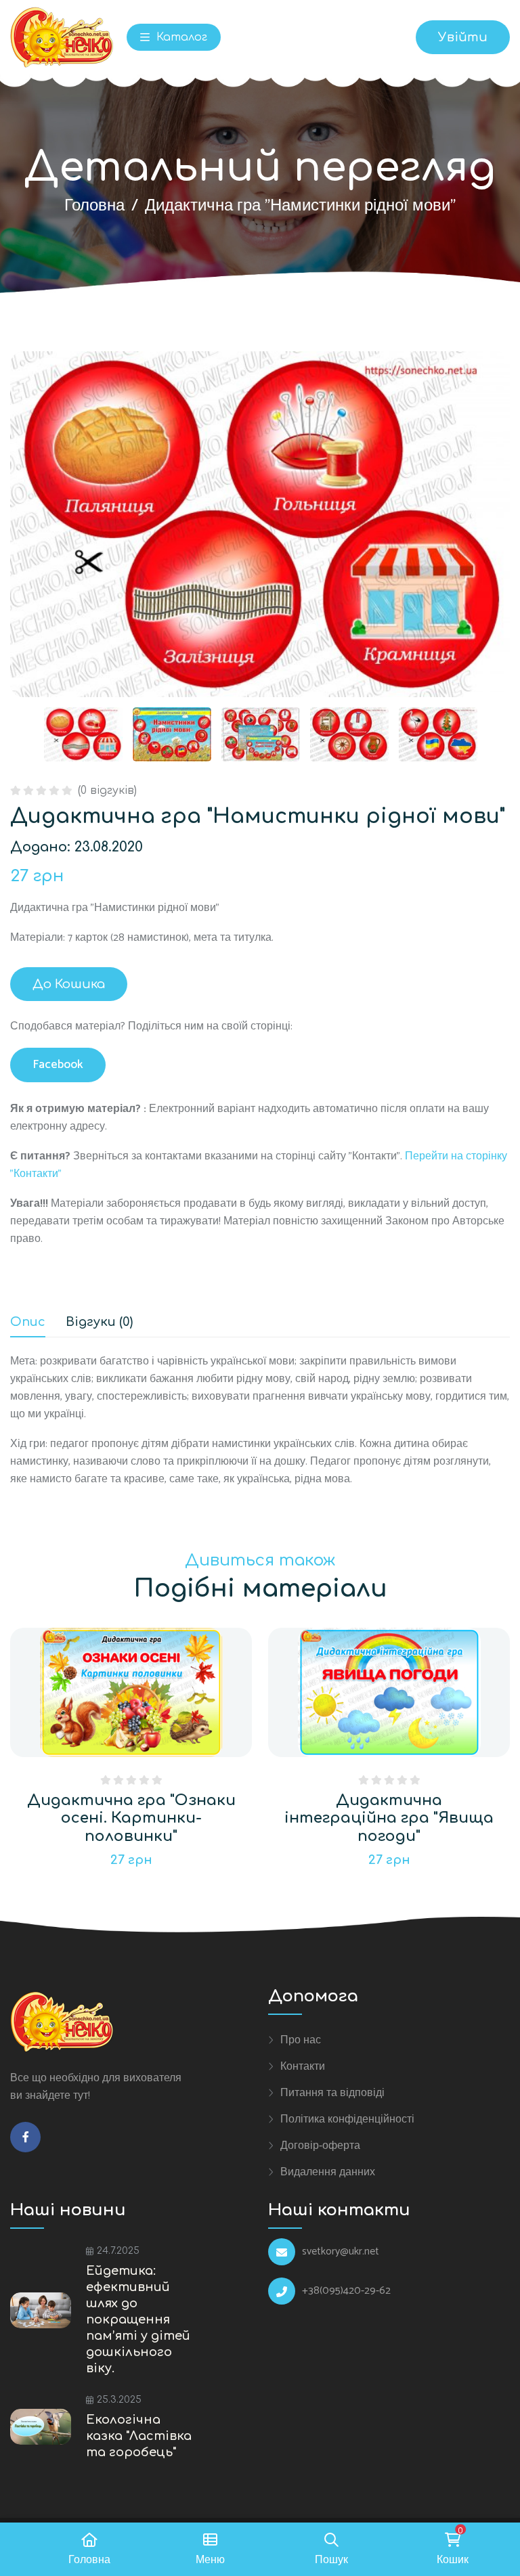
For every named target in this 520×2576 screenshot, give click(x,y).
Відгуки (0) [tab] (99, 1322)
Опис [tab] (28, 1322)
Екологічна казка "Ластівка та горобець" (139, 2436)
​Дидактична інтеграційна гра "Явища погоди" (389, 1818)
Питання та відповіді (332, 2093)
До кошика (69, 984)
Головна (94, 206)
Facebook (58, 1065)
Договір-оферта (320, 2146)
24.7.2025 (118, 2251)
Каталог (180, 37)
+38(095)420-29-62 (346, 2291)
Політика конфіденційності (347, 2119)
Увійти (463, 37)
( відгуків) (107, 791)
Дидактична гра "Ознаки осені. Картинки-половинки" (131, 1818)
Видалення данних (328, 2172)
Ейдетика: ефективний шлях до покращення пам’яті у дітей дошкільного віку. (138, 2319)
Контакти (303, 2066)
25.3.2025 (119, 2400)
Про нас (301, 2040)
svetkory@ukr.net (341, 2252)
